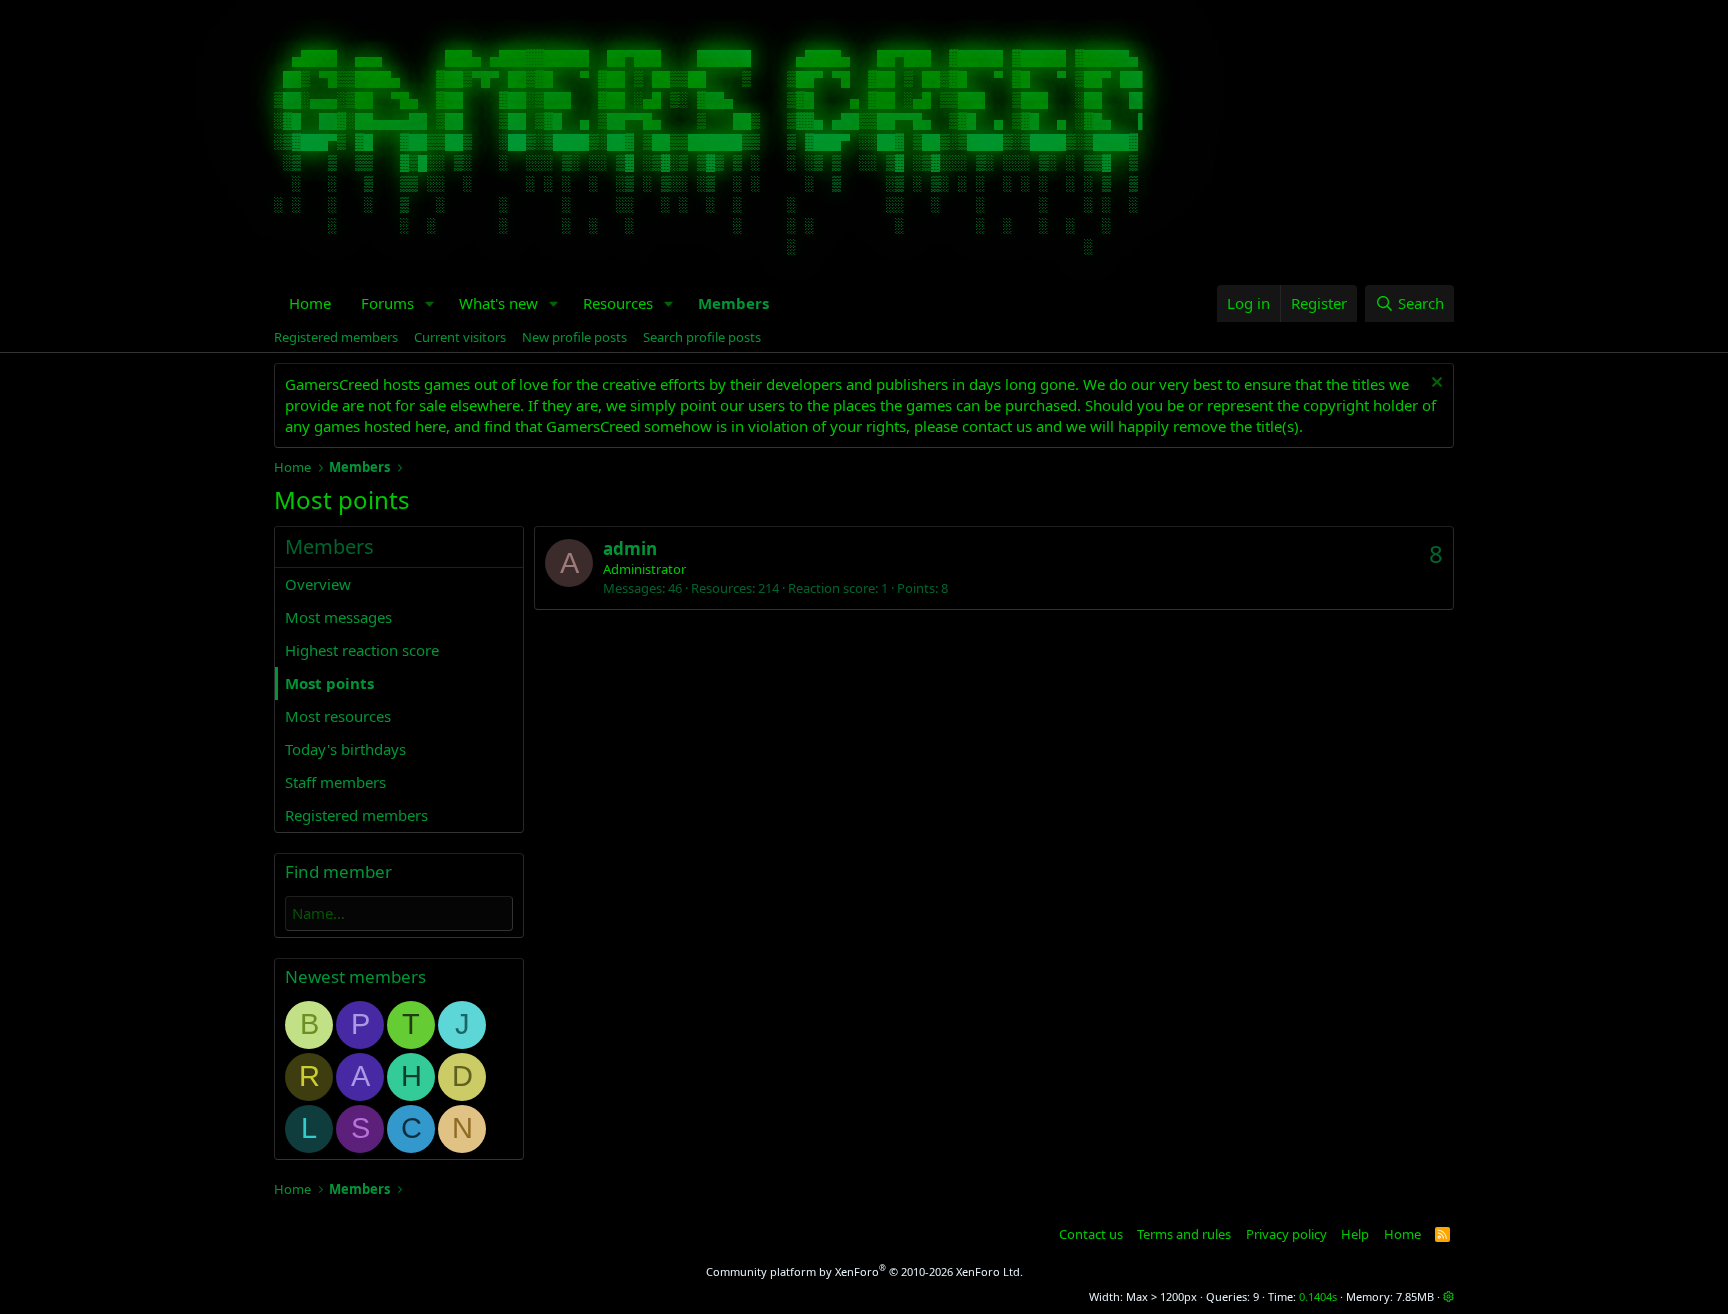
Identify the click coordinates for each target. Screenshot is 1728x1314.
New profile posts (574, 337)
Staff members (335, 782)
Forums (387, 303)
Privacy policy (1286, 1234)
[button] (430, 303)
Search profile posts (702, 337)
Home (310, 303)
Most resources (338, 716)
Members (733, 303)
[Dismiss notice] (1434, 384)
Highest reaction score (362, 650)
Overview (318, 584)
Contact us (1091, 1234)
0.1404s (1318, 1296)
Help (1355, 1234)
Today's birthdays (345, 749)
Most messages (338, 617)
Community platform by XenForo (864, 1271)
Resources (618, 303)
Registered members (336, 337)
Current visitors (460, 337)
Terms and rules (1184, 1234)
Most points (329, 683)
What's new (498, 303)
